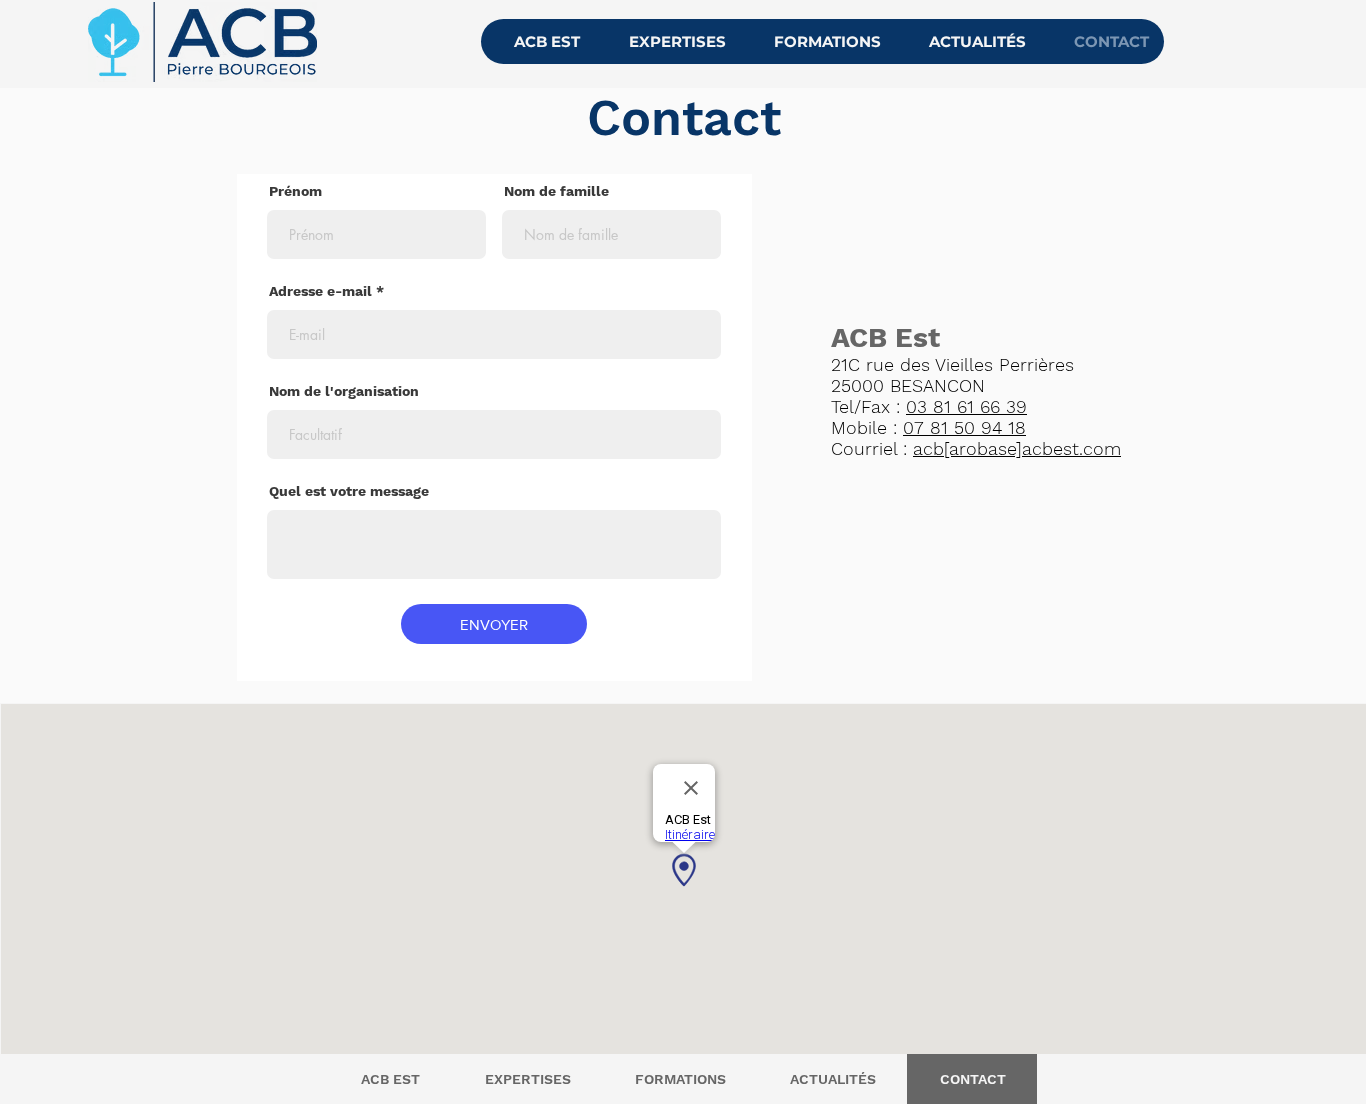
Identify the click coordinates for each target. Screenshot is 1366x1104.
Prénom (295, 191)
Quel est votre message (349, 491)
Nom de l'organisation (344, 391)
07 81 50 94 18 (964, 427)
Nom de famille (556, 191)
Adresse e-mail (320, 291)
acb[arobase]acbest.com (1017, 448)
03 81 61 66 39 (966, 406)
